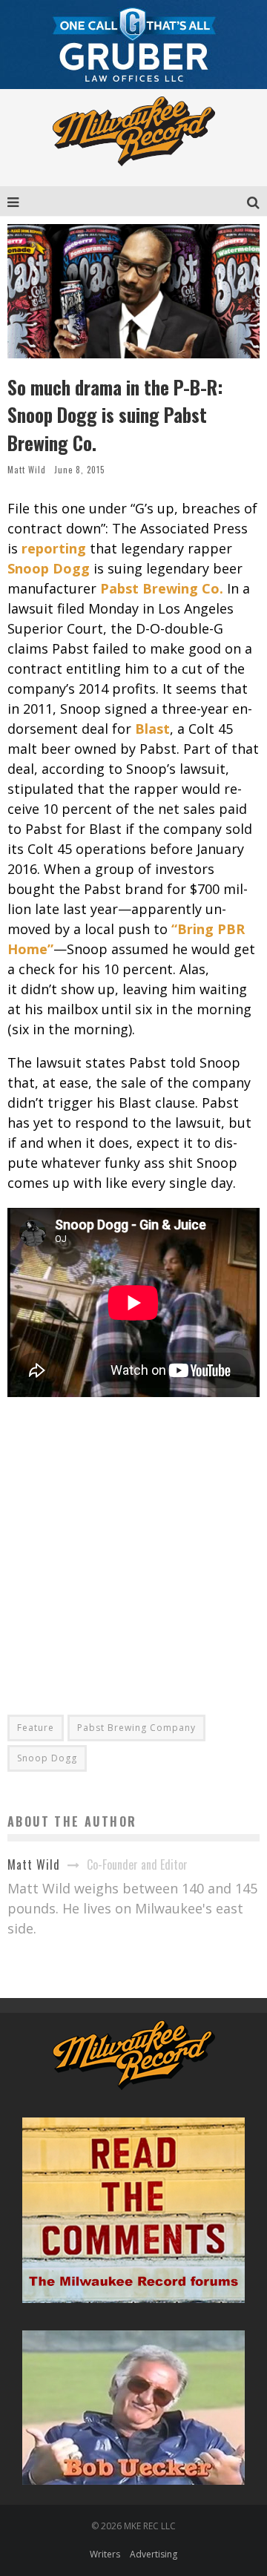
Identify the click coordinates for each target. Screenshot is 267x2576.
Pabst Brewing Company (136, 1728)
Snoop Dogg (49, 568)
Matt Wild (27, 470)
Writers (105, 2554)
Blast (152, 729)
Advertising (154, 2554)
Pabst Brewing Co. (162, 588)
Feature (36, 1728)
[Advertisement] (133, 1545)
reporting (54, 548)
